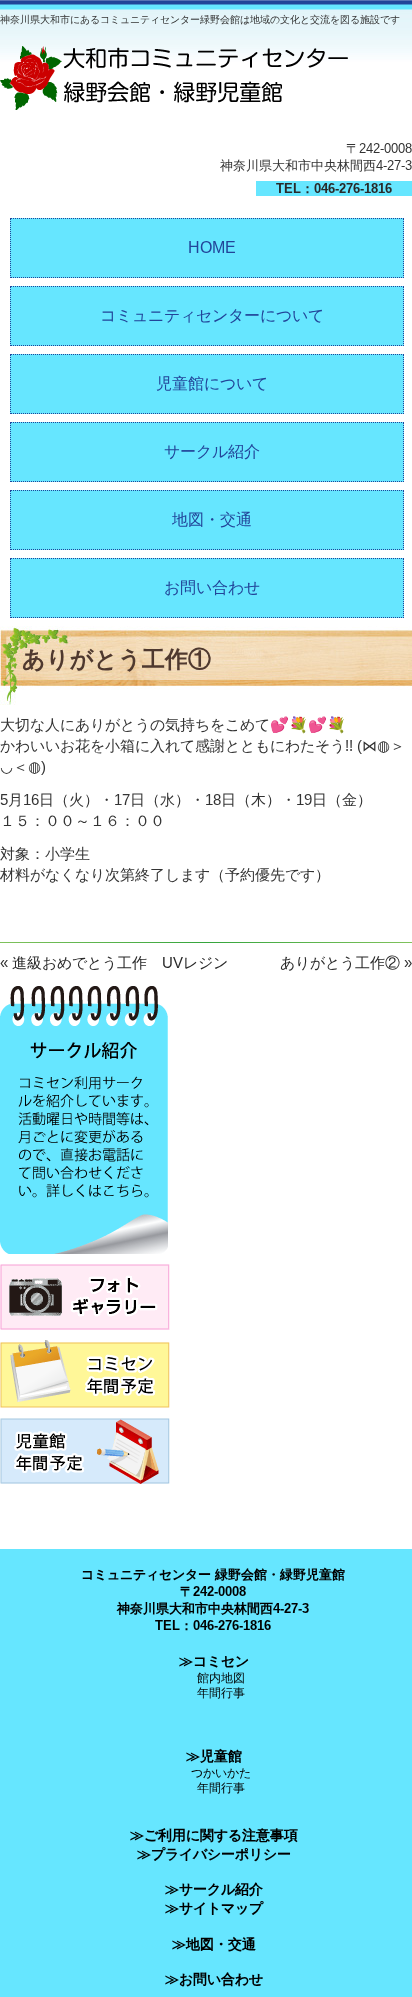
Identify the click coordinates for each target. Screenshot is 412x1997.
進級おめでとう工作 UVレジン (120, 962)
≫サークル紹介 (214, 1889)
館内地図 (221, 1677)
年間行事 (221, 1692)
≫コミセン (214, 1661)
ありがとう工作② (340, 962)
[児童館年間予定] (85, 1489)
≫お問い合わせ (214, 1979)
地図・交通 (212, 519)
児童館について (212, 383)
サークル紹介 (212, 451)
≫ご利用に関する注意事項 (214, 1835)
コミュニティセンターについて (212, 315)
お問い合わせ (212, 587)
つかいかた (221, 1772)
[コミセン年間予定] (85, 1413)
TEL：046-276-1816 (334, 188)
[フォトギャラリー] (85, 1335)
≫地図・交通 (214, 1944)
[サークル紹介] (84, 1259)
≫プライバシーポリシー (214, 1854)
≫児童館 (214, 1756)
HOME (212, 247)
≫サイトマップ (214, 1908)
